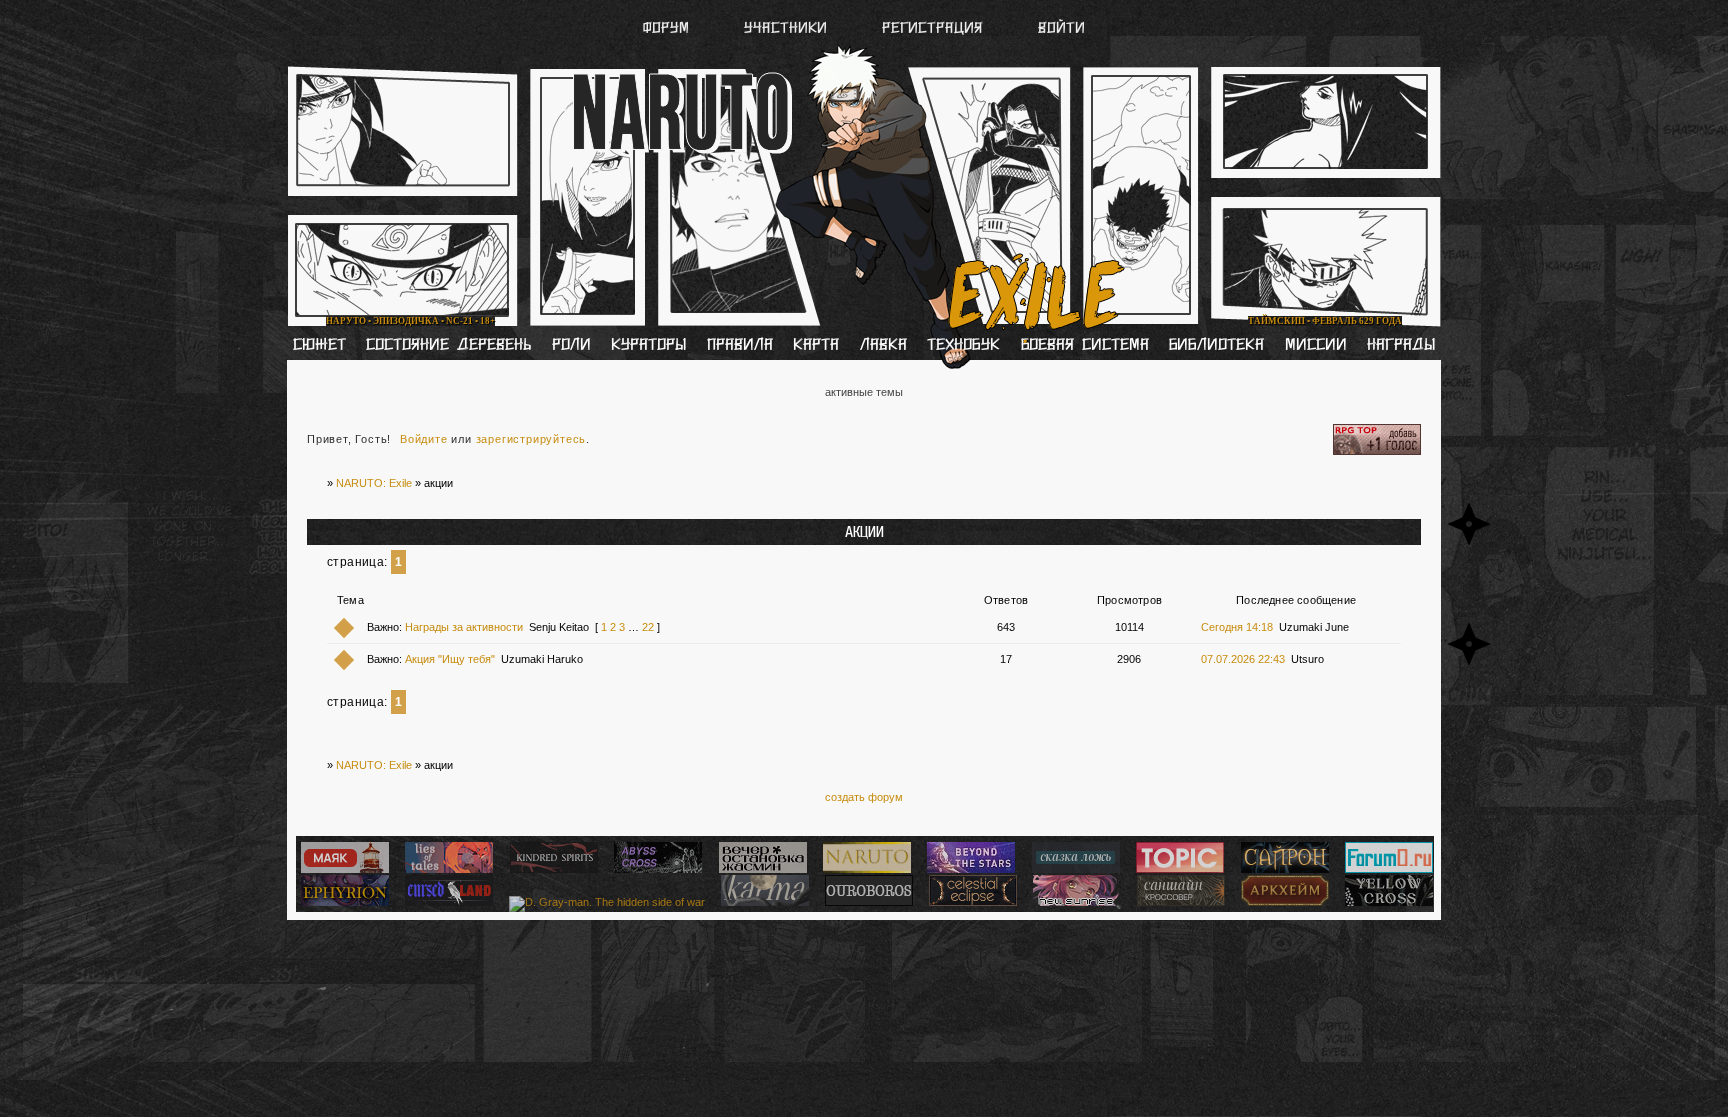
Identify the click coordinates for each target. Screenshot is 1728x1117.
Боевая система (1085, 346)
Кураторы (648, 346)
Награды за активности (464, 627)
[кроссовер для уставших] (760, 869)
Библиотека (1216, 346)
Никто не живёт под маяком (561, 302)
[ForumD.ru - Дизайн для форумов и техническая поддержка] (1386, 869)
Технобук (963, 346)
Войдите (424, 439)
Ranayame (904, 88)
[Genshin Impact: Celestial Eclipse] (970, 902)
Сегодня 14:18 (1237, 627)
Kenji (454, 88)
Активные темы (864, 392)
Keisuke (1266, 88)
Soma (670, 88)
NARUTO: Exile (374, 483)
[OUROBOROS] (866, 902)
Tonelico (1035, 88)
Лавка (883, 346)
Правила (740, 346)
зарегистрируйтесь (531, 439)
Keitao (562, 88)
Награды (1401, 346)
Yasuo (1153, 88)
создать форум (864, 797)
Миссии (1316, 346)
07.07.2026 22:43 (1243, 659)
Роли (571, 346)
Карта (816, 346)
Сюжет (319, 346)
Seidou (779, 88)
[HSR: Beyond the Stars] (968, 869)
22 (648, 627)
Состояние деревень (448, 346)
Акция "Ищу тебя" (450, 659)
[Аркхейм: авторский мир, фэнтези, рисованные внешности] (1282, 902)
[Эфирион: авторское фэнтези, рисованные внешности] (342, 902)
